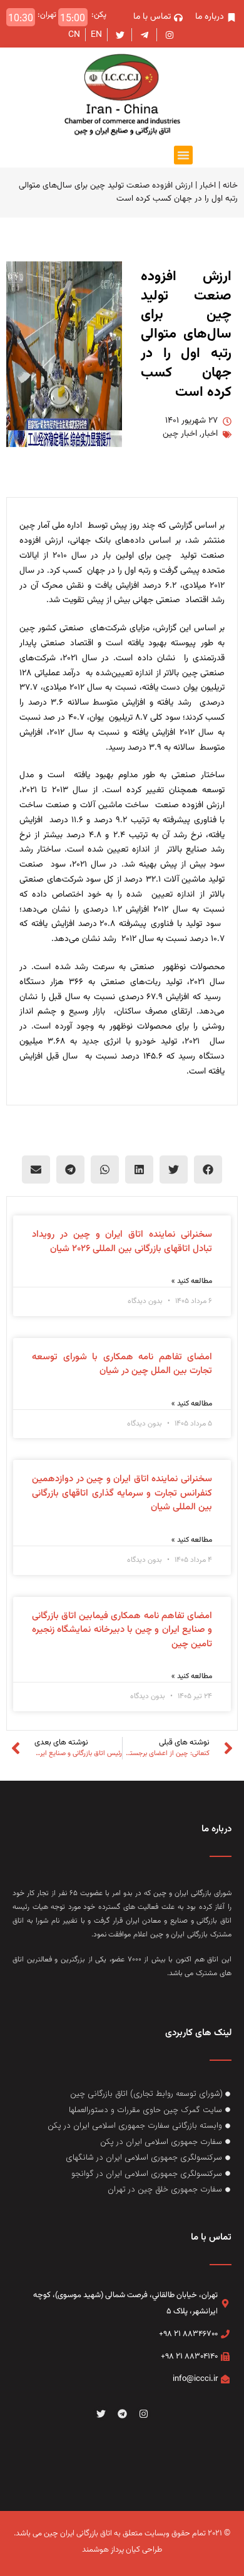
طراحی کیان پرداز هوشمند (122, 2550)
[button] (183, 155)
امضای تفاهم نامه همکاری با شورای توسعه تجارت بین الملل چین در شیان (122, 1364)
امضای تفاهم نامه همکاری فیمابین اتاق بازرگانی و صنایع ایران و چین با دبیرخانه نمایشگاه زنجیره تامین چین (122, 1630)
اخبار (208, 185)
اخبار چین (180, 434)
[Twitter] (101, 2413)
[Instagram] (143, 2413)
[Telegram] (122, 2413)
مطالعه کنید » (192, 1281)
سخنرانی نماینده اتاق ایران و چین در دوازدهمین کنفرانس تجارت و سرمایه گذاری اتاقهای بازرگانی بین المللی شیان (122, 1493)
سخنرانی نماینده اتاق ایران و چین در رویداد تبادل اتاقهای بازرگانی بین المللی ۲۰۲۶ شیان (122, 1242)
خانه (230, 185)
